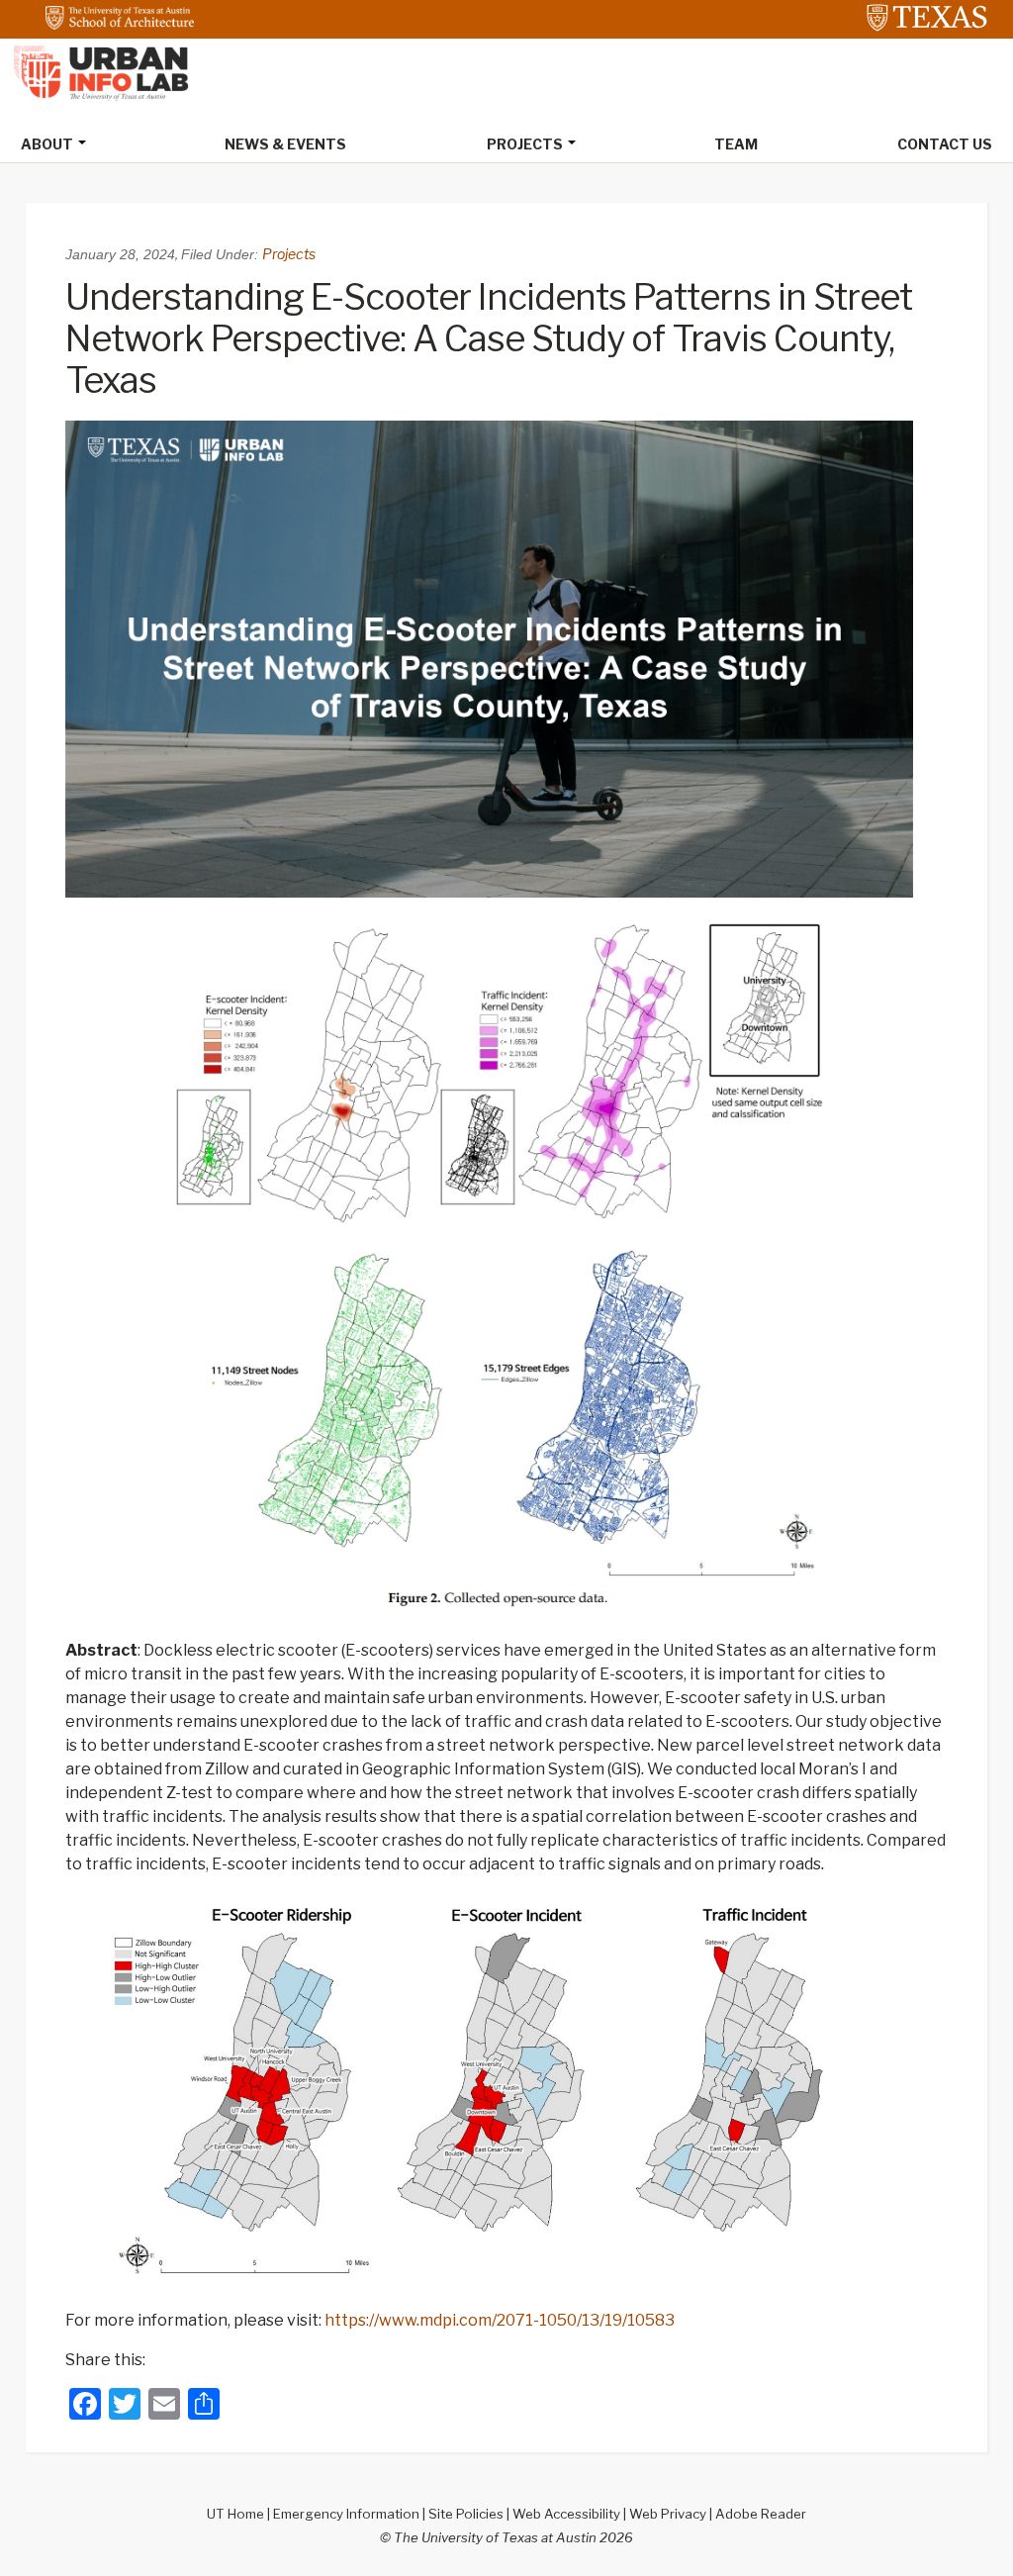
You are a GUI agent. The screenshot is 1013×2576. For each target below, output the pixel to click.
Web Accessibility (566, 2514)
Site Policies (466, 2514)
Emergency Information (346, 2514)
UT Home (235, 2514)
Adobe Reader (761, 2514)
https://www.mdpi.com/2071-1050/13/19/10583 (500, 2320)
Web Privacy (668, 2514)
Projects (289, 254)
